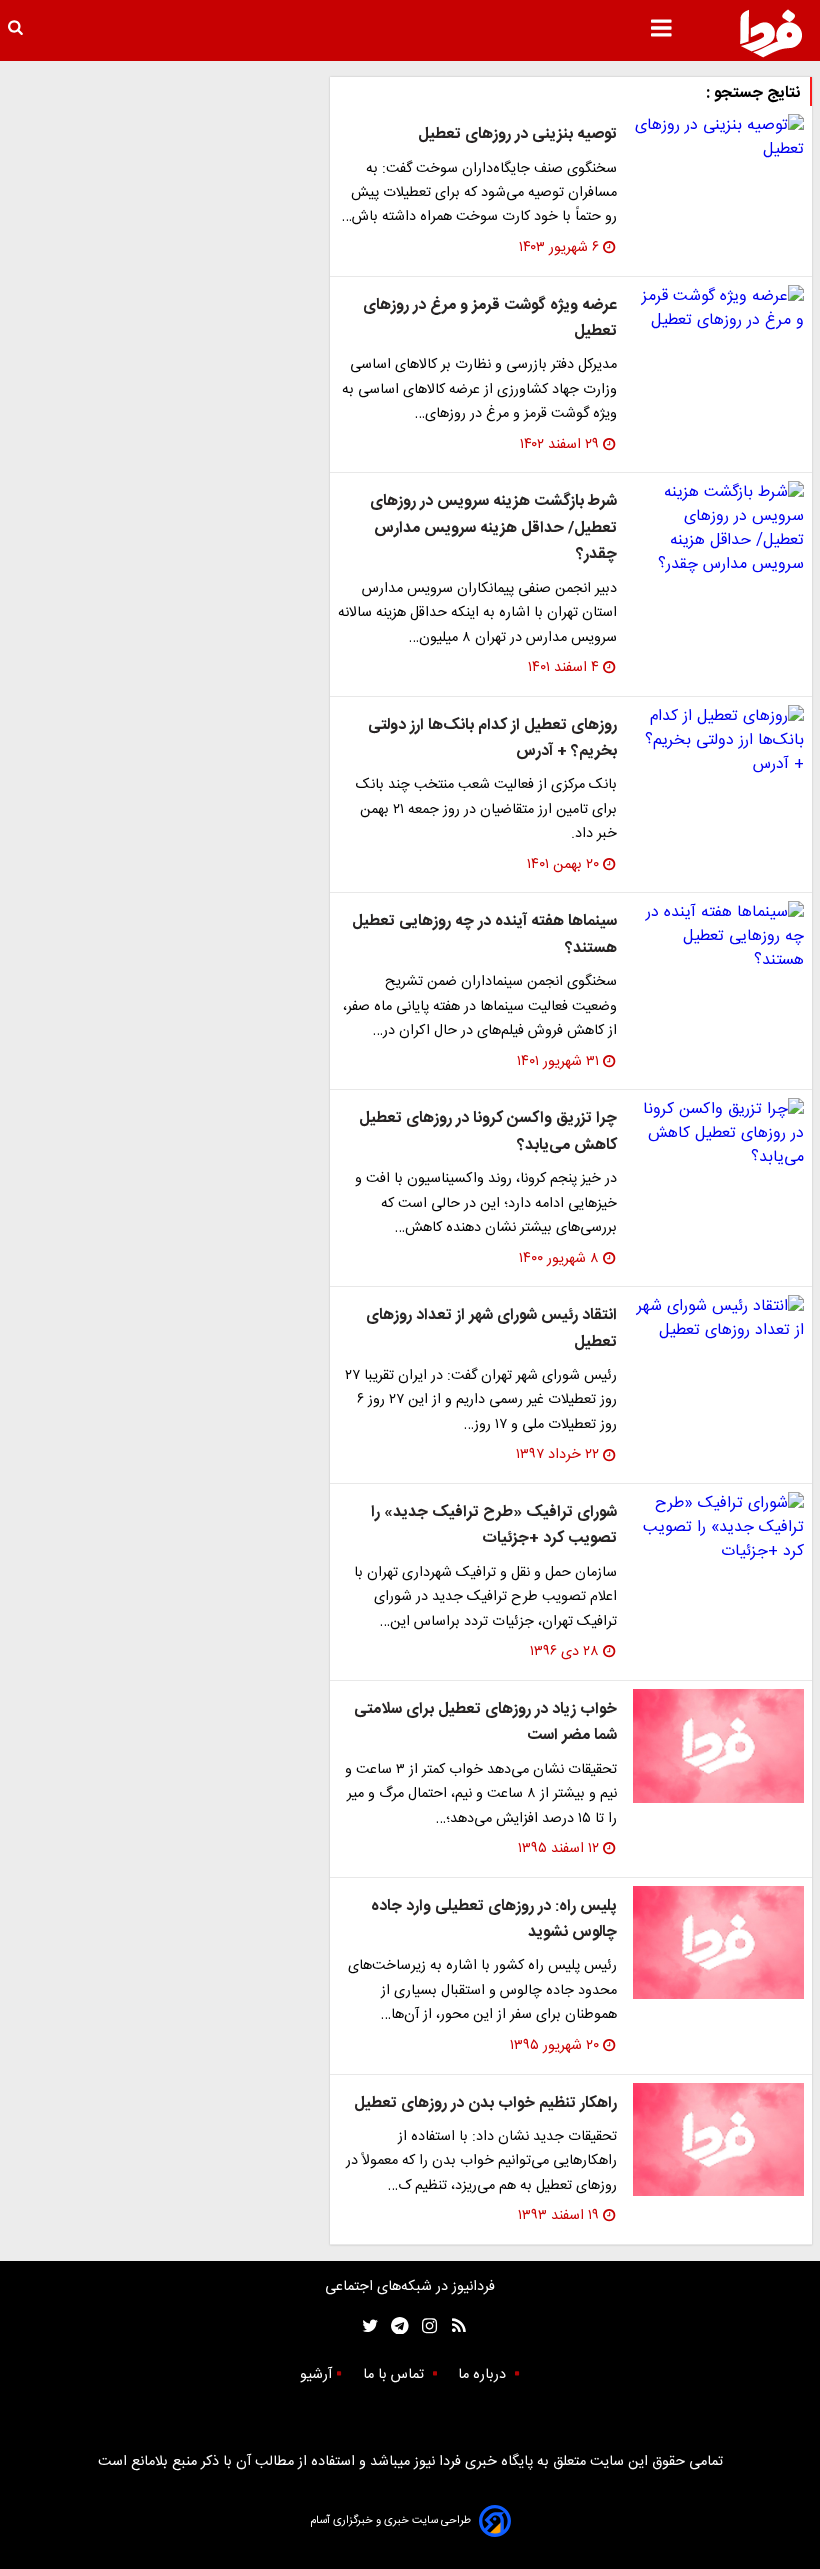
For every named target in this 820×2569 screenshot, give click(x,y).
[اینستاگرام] (424, 2326)
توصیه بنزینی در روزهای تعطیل (517, 134)
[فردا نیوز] (771, 33)
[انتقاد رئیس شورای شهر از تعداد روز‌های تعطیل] (718, 1319)
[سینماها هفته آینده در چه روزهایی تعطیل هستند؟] (718, 937)
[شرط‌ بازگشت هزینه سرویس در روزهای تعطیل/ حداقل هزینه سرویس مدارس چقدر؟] (718, 529)
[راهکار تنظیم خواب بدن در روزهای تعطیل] (718, 2140)
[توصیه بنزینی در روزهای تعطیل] (718, 138)
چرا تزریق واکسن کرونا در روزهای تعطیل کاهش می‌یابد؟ (488, 1131)
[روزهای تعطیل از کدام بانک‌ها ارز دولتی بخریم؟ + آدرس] (718, 741)
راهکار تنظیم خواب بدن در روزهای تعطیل (485, 2103)
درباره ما (484, 2375)
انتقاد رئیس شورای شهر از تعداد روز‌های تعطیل (491, 1328)
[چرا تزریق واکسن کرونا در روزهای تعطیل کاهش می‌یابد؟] (718, 1134)
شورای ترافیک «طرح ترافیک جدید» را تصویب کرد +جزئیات (494, 1525)
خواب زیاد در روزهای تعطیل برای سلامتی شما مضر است (485, 1722)
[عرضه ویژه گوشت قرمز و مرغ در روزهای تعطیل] (718, 309)
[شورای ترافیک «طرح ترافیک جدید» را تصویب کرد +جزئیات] (718, 1528)
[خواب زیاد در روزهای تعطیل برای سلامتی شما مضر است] (718, 1746)
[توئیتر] (366, 2326)
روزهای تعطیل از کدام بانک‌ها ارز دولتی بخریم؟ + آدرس (492, 738)
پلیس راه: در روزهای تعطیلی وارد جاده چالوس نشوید (494, 1919)
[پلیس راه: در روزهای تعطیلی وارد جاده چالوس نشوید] (718, 1943)
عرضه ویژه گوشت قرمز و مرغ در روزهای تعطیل (490, 318)
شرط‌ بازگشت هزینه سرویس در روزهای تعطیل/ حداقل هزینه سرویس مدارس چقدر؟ (493, 528)
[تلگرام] (393, 2326)
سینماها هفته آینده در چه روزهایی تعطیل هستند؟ (484, 934)
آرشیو (316, 2375)
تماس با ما (395, 2375)
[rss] (452, 2326)
